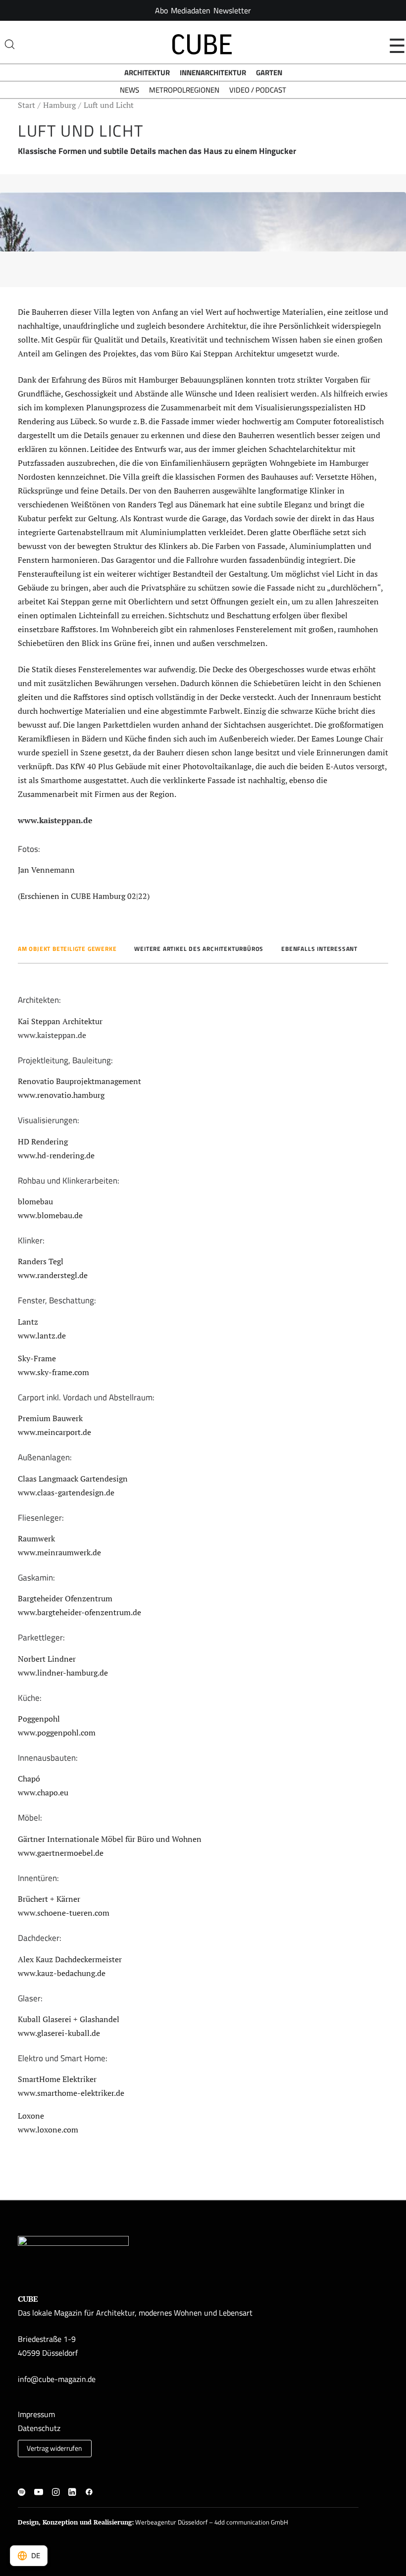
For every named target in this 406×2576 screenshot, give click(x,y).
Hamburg (59, 105)
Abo (161, 10)
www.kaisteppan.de (55, 820)
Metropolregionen (184, 90)
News (129, 90)
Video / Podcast (258, 90)
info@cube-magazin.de (57, 2379)
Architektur (147, 73)
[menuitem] (161, 10)
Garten (269, 73)
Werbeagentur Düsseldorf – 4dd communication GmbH (212, 2522)
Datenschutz (39, 2428)
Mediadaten (191, 10)
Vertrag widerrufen (54, 2448)
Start (26, 105)
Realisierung (113, 2522)
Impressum (36, 2414)
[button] (22, 2493)
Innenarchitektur (213, 73)
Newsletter (232, 10)
